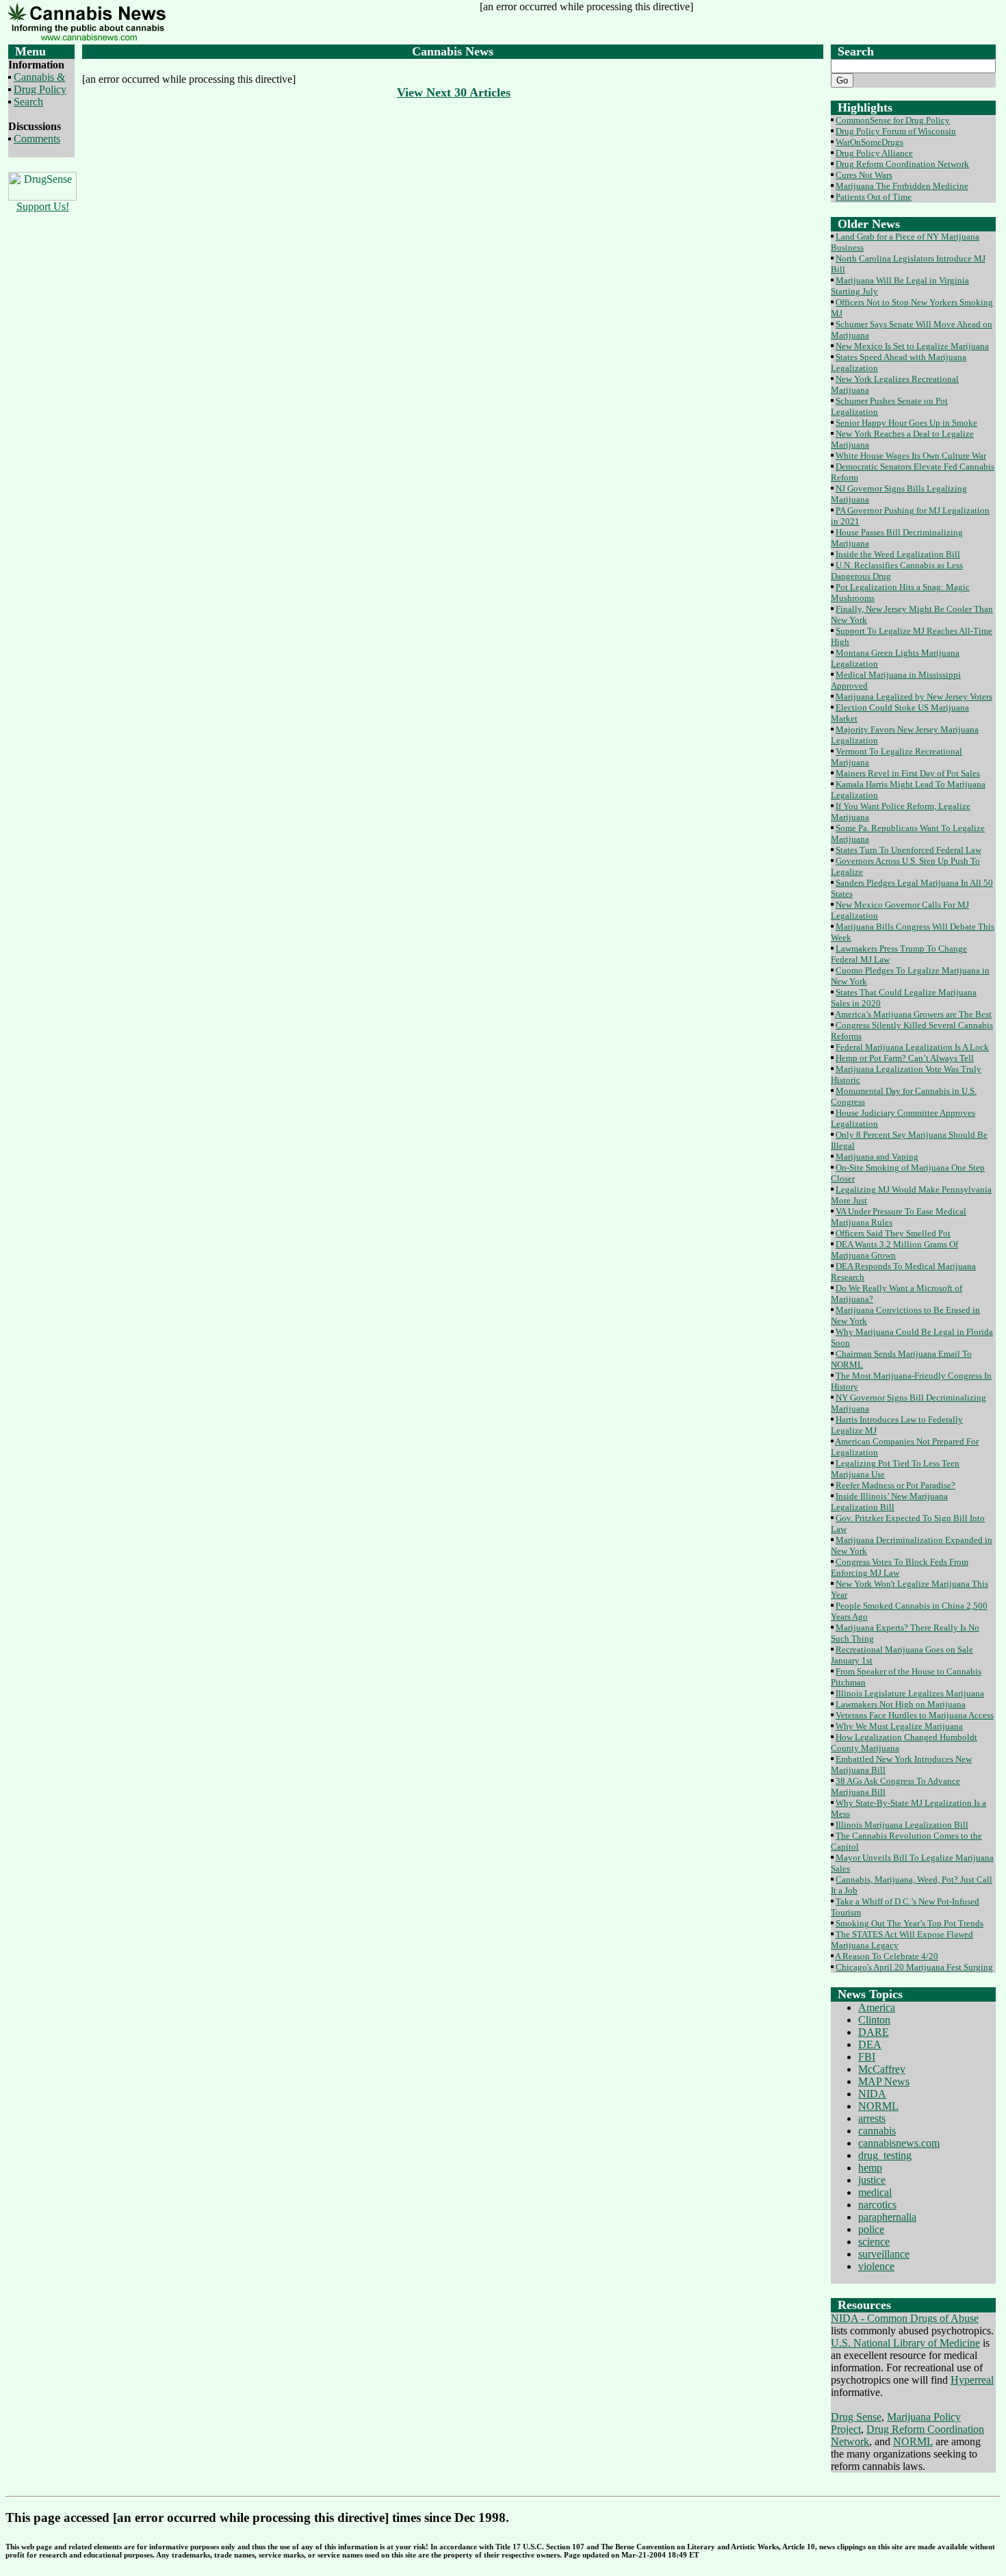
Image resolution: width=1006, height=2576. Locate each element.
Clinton (874, 2020)
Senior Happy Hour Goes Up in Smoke (906, 423)
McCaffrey (882, 2069)
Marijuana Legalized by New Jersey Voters (914, 697)
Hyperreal (972, 2380)
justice (872, 2180)
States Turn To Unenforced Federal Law (908, 850)
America (877, 2007)
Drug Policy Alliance (874, 153)
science (874, 2242)
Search (28, 102)
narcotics (877, 2205)
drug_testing (885, 2155)
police (871, 2229)
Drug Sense (856, 2417)
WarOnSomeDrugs (869, 142)
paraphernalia (887, 2217)
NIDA (872, 2094)
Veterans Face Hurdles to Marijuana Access (915, 1715)
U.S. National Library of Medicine (905, 2343)
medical (875, 2192)
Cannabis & (39, 77)
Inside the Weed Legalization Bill (898, 554)
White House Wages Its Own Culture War (911, 456)
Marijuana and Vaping (877, 1157)
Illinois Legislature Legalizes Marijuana (910, 1693)
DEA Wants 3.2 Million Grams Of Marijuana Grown (894, 1250)
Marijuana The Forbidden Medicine (902, 186)
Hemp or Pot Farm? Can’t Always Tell (905, 1058)
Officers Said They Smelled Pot (893, 1233)
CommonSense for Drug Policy (893, 120)
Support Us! (43, 206)
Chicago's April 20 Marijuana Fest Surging (914, 1967)
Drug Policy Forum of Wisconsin (896, 131)
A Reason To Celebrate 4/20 (887, 1956)
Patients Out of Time (874, 197)
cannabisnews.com (899, 2143)
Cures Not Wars (864, 175)
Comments (37, 139)
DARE (874, 2032)
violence (876, 2266)
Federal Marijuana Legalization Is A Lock (912, 1047)
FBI (867, 2057)
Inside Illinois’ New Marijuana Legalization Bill (889, 1502)
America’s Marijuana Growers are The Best (913, 1014)
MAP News (884, 2081)
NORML (878, 2106)
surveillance (884, 2254)
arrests (872, 2118)
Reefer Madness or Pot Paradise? (895, 1485)
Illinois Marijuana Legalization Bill (902, 1825)
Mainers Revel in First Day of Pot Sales (908, 773)
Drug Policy (40, 89)
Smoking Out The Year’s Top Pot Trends (910, 1923)
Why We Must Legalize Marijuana (899, 1726)
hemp (870, 2168)
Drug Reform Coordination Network (902, 164)
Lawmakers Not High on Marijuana (901, 1704)
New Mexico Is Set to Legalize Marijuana (912, 346)
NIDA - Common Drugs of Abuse (905, 2318)
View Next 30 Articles (454, 92)
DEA (870, 2044)
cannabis (877, 2131)
